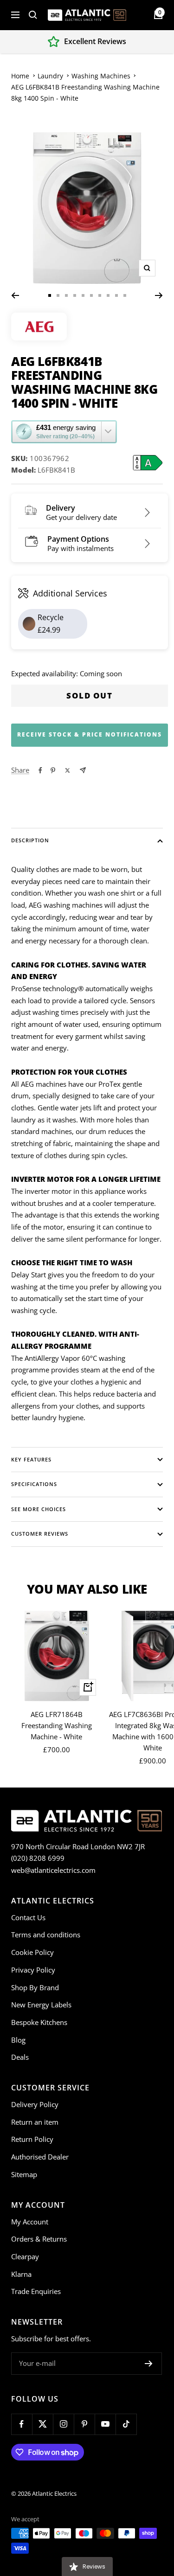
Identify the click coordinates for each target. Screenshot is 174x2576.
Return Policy (32, 2139)
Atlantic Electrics (54, 2493)
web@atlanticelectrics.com (53, 1870)
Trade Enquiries (36, 2291)
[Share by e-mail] (83, 770)
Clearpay (25, 2256)
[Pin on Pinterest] (53, 770)
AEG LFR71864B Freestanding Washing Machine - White (57, 1725)
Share (20, 770)
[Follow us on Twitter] (42, 2424)
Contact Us (28, 1917)
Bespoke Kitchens (39, 2022)
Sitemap (24, 2174)
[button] (64, 432)
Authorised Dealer (40, 2157)
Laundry (50, 76)
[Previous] (15, 295)
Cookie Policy (32, 1952)
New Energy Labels (41, 2005)
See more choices (39, 1509)
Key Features (31, 1459)
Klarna (21, 2274)
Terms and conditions (46, 1935)
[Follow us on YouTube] (105, 2424)
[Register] (149, 2364)
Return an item (35, 2122)
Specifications (34, 1484)
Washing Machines (101, 76)
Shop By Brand (35, 1987)
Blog (18, 2040)
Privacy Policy (33, 1970)
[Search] (33, 15)
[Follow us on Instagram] (63, 2424)
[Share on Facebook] (40, 770)
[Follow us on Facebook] (22, 2424)
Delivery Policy (35, 2104)
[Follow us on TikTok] (126, 2424)
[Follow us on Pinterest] (84, 2424)
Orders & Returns (39, 2239)
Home (20, 76)
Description (30, 840)
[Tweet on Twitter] (68, 770)
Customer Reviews (40, 1534)
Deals (20, 2057)
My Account (30, 2222)
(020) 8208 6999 (38, 1858)
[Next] (159, 295)
